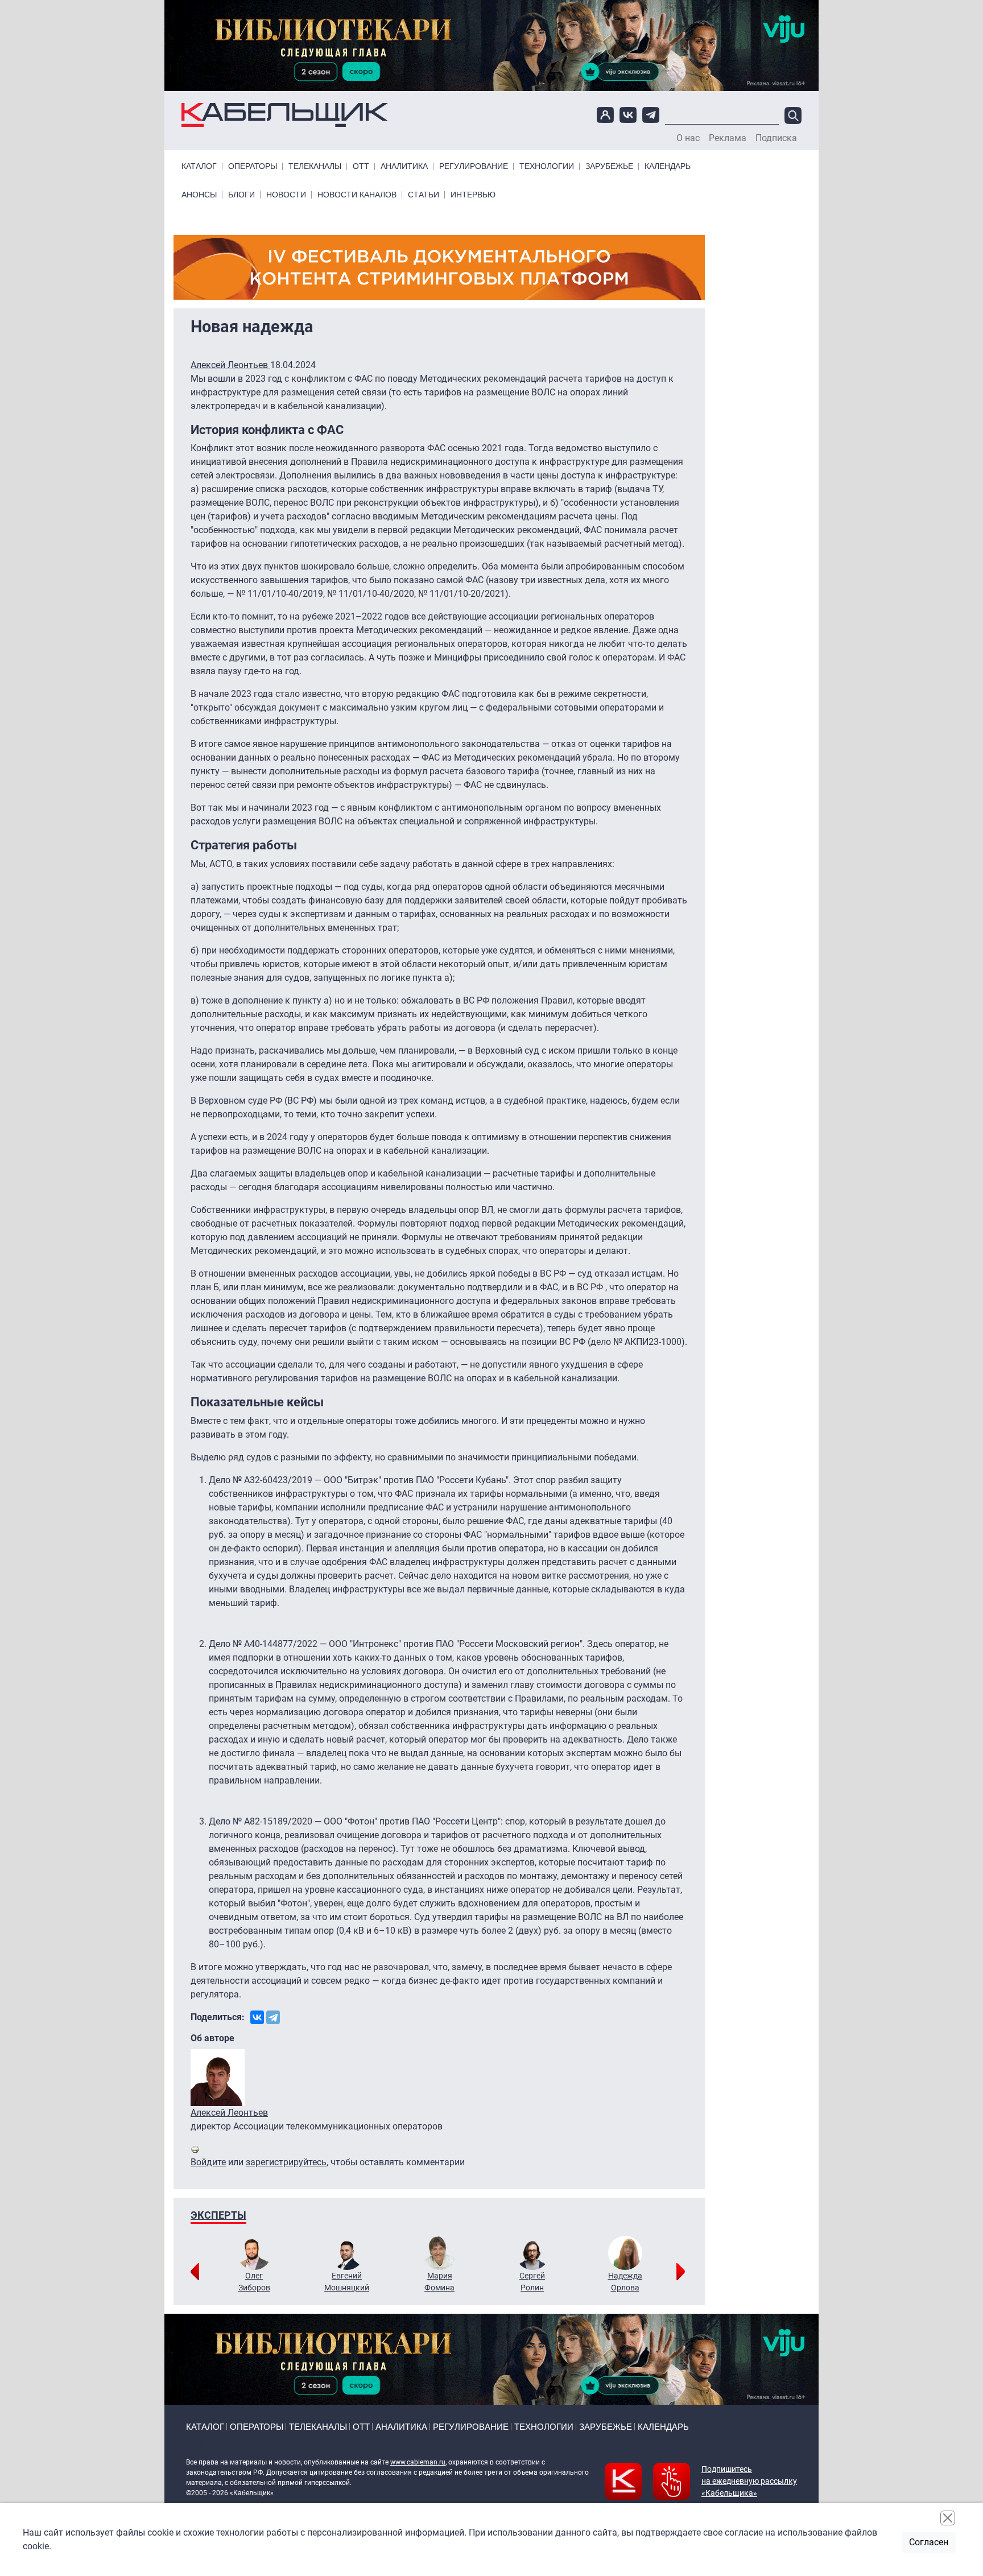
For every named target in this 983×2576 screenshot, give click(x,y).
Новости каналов (357, 195)
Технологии (547, 166)
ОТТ (361, 166)
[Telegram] (273, 2017)
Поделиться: (218, 2017)
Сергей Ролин (532, 2282)
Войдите (208, 2162)
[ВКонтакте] (257, 2017)
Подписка (776, 138)
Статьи (424, 195)
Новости (286, 195)
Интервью (473, 195)
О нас (688, 138)
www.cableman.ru (418, 2462)
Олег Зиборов (254, 2282)
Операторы (253, 166)
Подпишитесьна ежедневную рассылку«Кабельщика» (749, 2481)
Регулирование (474, 166)
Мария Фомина (439, 2282)
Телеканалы (315, 166)
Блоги (241, 195)
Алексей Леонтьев (230, 365)
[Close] (948, 2518)
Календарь (668, 166)
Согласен (929, 2542)
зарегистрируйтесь (286, 2162)
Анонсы (199, 195)
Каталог (199, 166)
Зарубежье (609, 166)
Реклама (728, 138)
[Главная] (285, 115)
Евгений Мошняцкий (347, 2282)
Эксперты (218, 2215)
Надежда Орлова (625, 2282)
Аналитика (404, 166)
